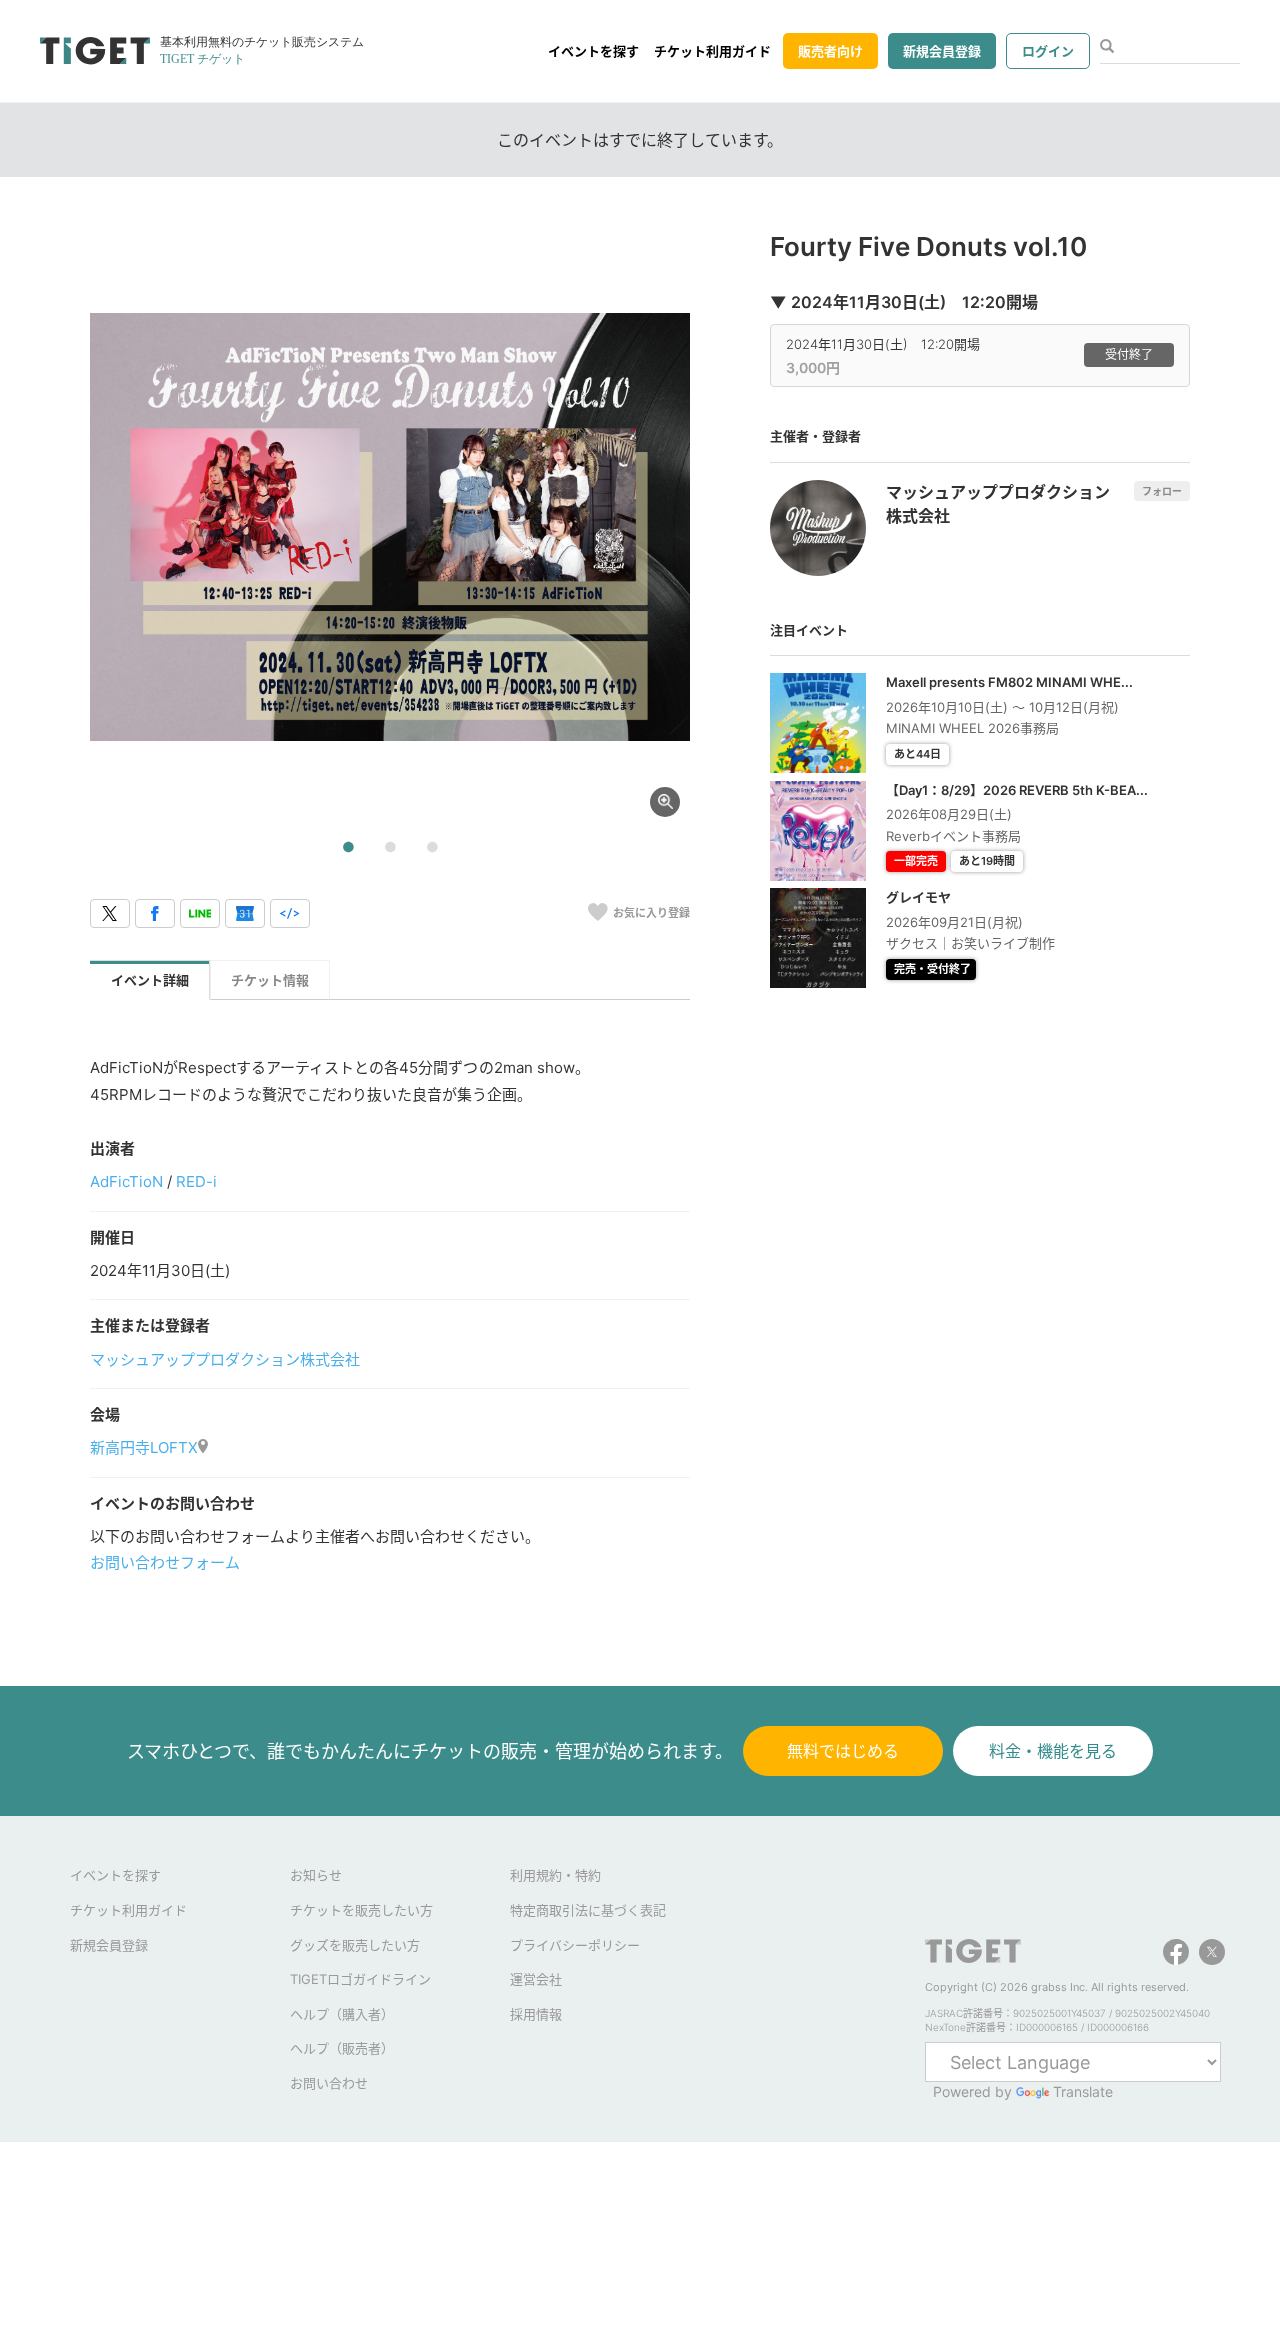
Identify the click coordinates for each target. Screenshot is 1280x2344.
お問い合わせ (329, 2083)
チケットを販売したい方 (361, 1910)
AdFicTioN (126, 1181)
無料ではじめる (843, 1751)
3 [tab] (432, 848)
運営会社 (536, 1979)
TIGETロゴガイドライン (360, 1979)
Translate (1083, 2091)
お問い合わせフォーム (165, 1562)
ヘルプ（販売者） (342, 2048)
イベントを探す (593, 51)
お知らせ (316, 1875)
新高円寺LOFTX (144, 1447)
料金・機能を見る (1053, 1751)
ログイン (1048, 51)
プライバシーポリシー (575, 1945)
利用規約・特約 (555, 1875)
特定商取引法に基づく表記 (588, 1910)
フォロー (1162, 491)
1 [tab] (348, 848)
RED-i (196, 1181)
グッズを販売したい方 (355, 1945)
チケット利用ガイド (712, 51)
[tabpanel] (390, 527)
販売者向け (830, 51)
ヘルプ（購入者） (342, 2014)
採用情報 (536, 2014)
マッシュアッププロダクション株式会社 (225, 1359)
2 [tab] (390, 848)
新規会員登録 (942, 51)
